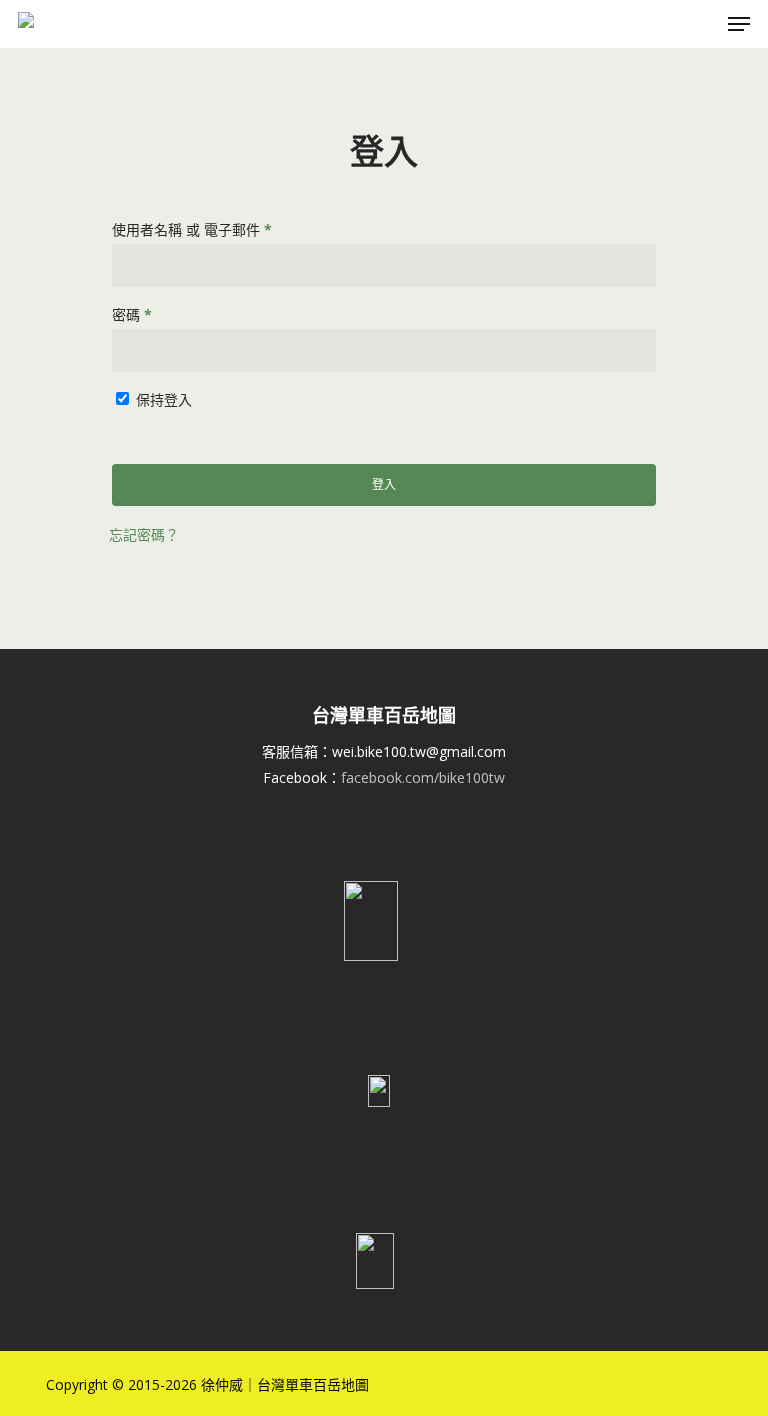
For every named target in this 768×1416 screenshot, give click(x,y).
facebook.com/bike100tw (423, 777)
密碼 (138, 316)
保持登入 (164, 399)
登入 (384, 484)
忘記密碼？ (144, 534)
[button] (739, 24)
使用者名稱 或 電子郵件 (198, 231)
